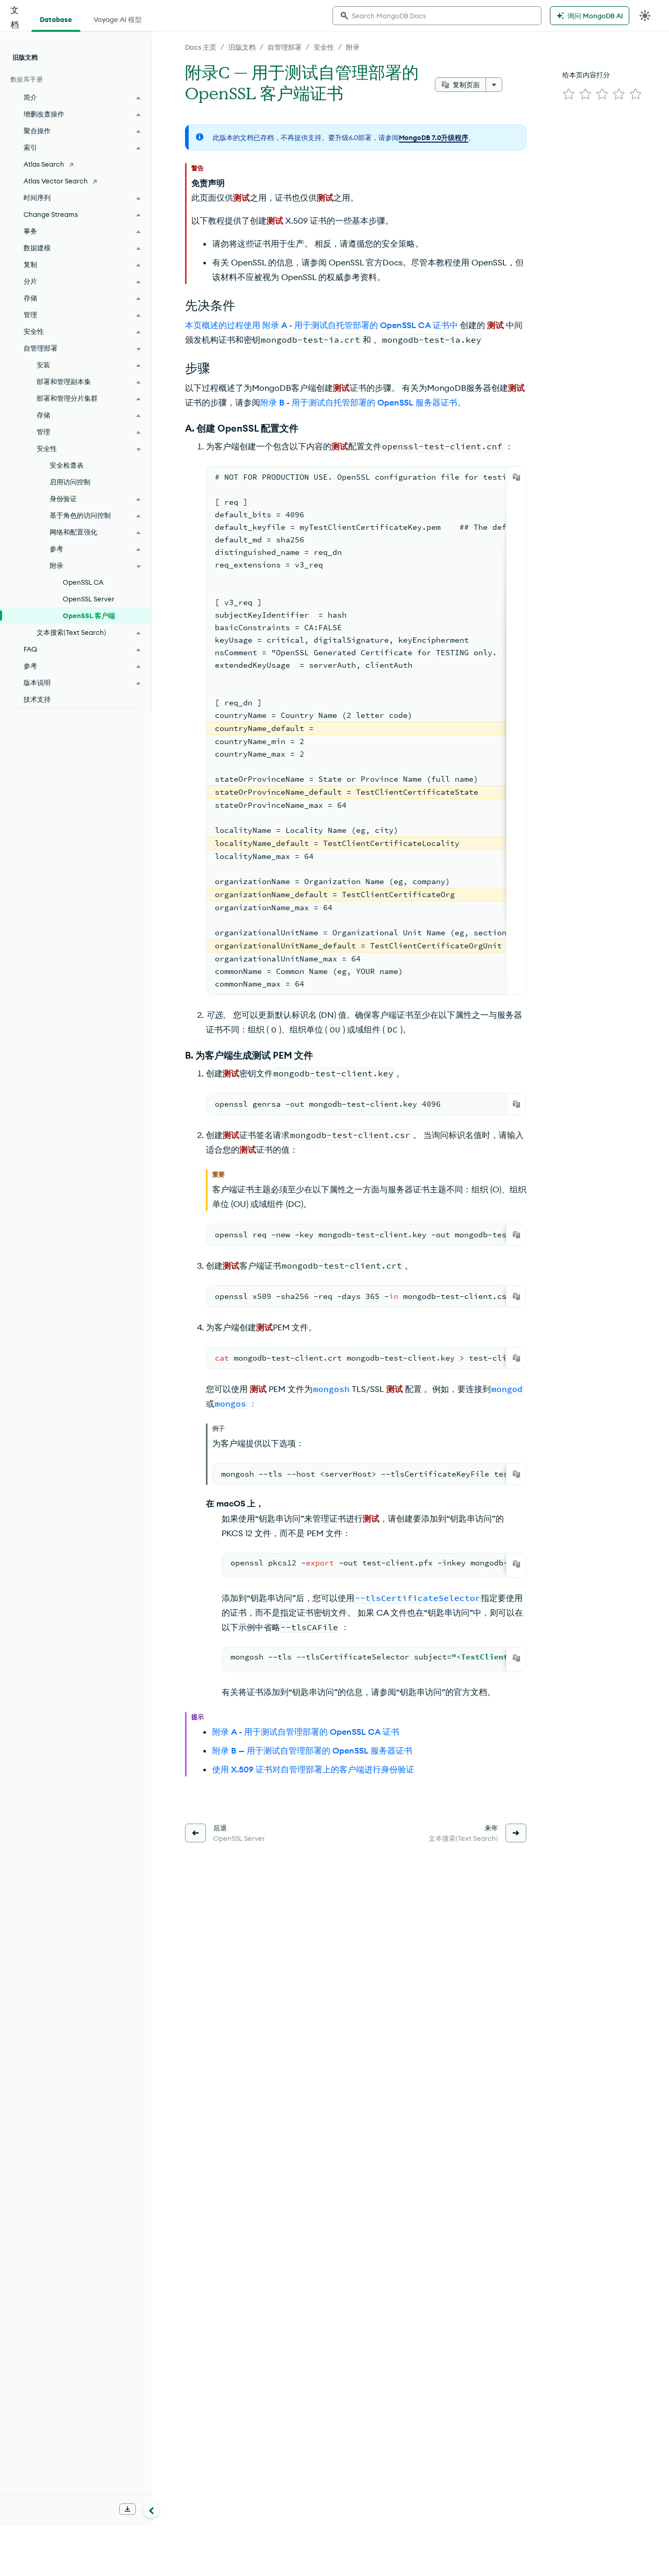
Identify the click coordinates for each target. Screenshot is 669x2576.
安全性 (324, 47)
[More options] (494, 85)
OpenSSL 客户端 (89, 616)
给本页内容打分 (586, 75)
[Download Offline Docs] (128, 2509)
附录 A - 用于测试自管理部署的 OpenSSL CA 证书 (306, 1732)
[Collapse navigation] (152, 2510)
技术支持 (37, 699)
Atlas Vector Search (56, 181)
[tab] (56, 18)
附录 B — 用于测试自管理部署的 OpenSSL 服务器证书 (312, 1750)
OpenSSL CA (83, 582)
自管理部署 (285, 47)
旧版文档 (242, 47)
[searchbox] (437, 16)
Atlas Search (44, 164)
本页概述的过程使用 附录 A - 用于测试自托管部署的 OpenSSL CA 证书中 (321, 325)
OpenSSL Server (89, 599)
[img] (569, 94)
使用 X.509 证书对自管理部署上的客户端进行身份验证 (313, 1769)
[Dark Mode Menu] (645, 16)
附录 (353, 47)
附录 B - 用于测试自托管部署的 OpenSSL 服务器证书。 (363, 402)
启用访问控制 (70, 482)
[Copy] (516, 477)
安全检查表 (67, 465)
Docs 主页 (201, 47)
